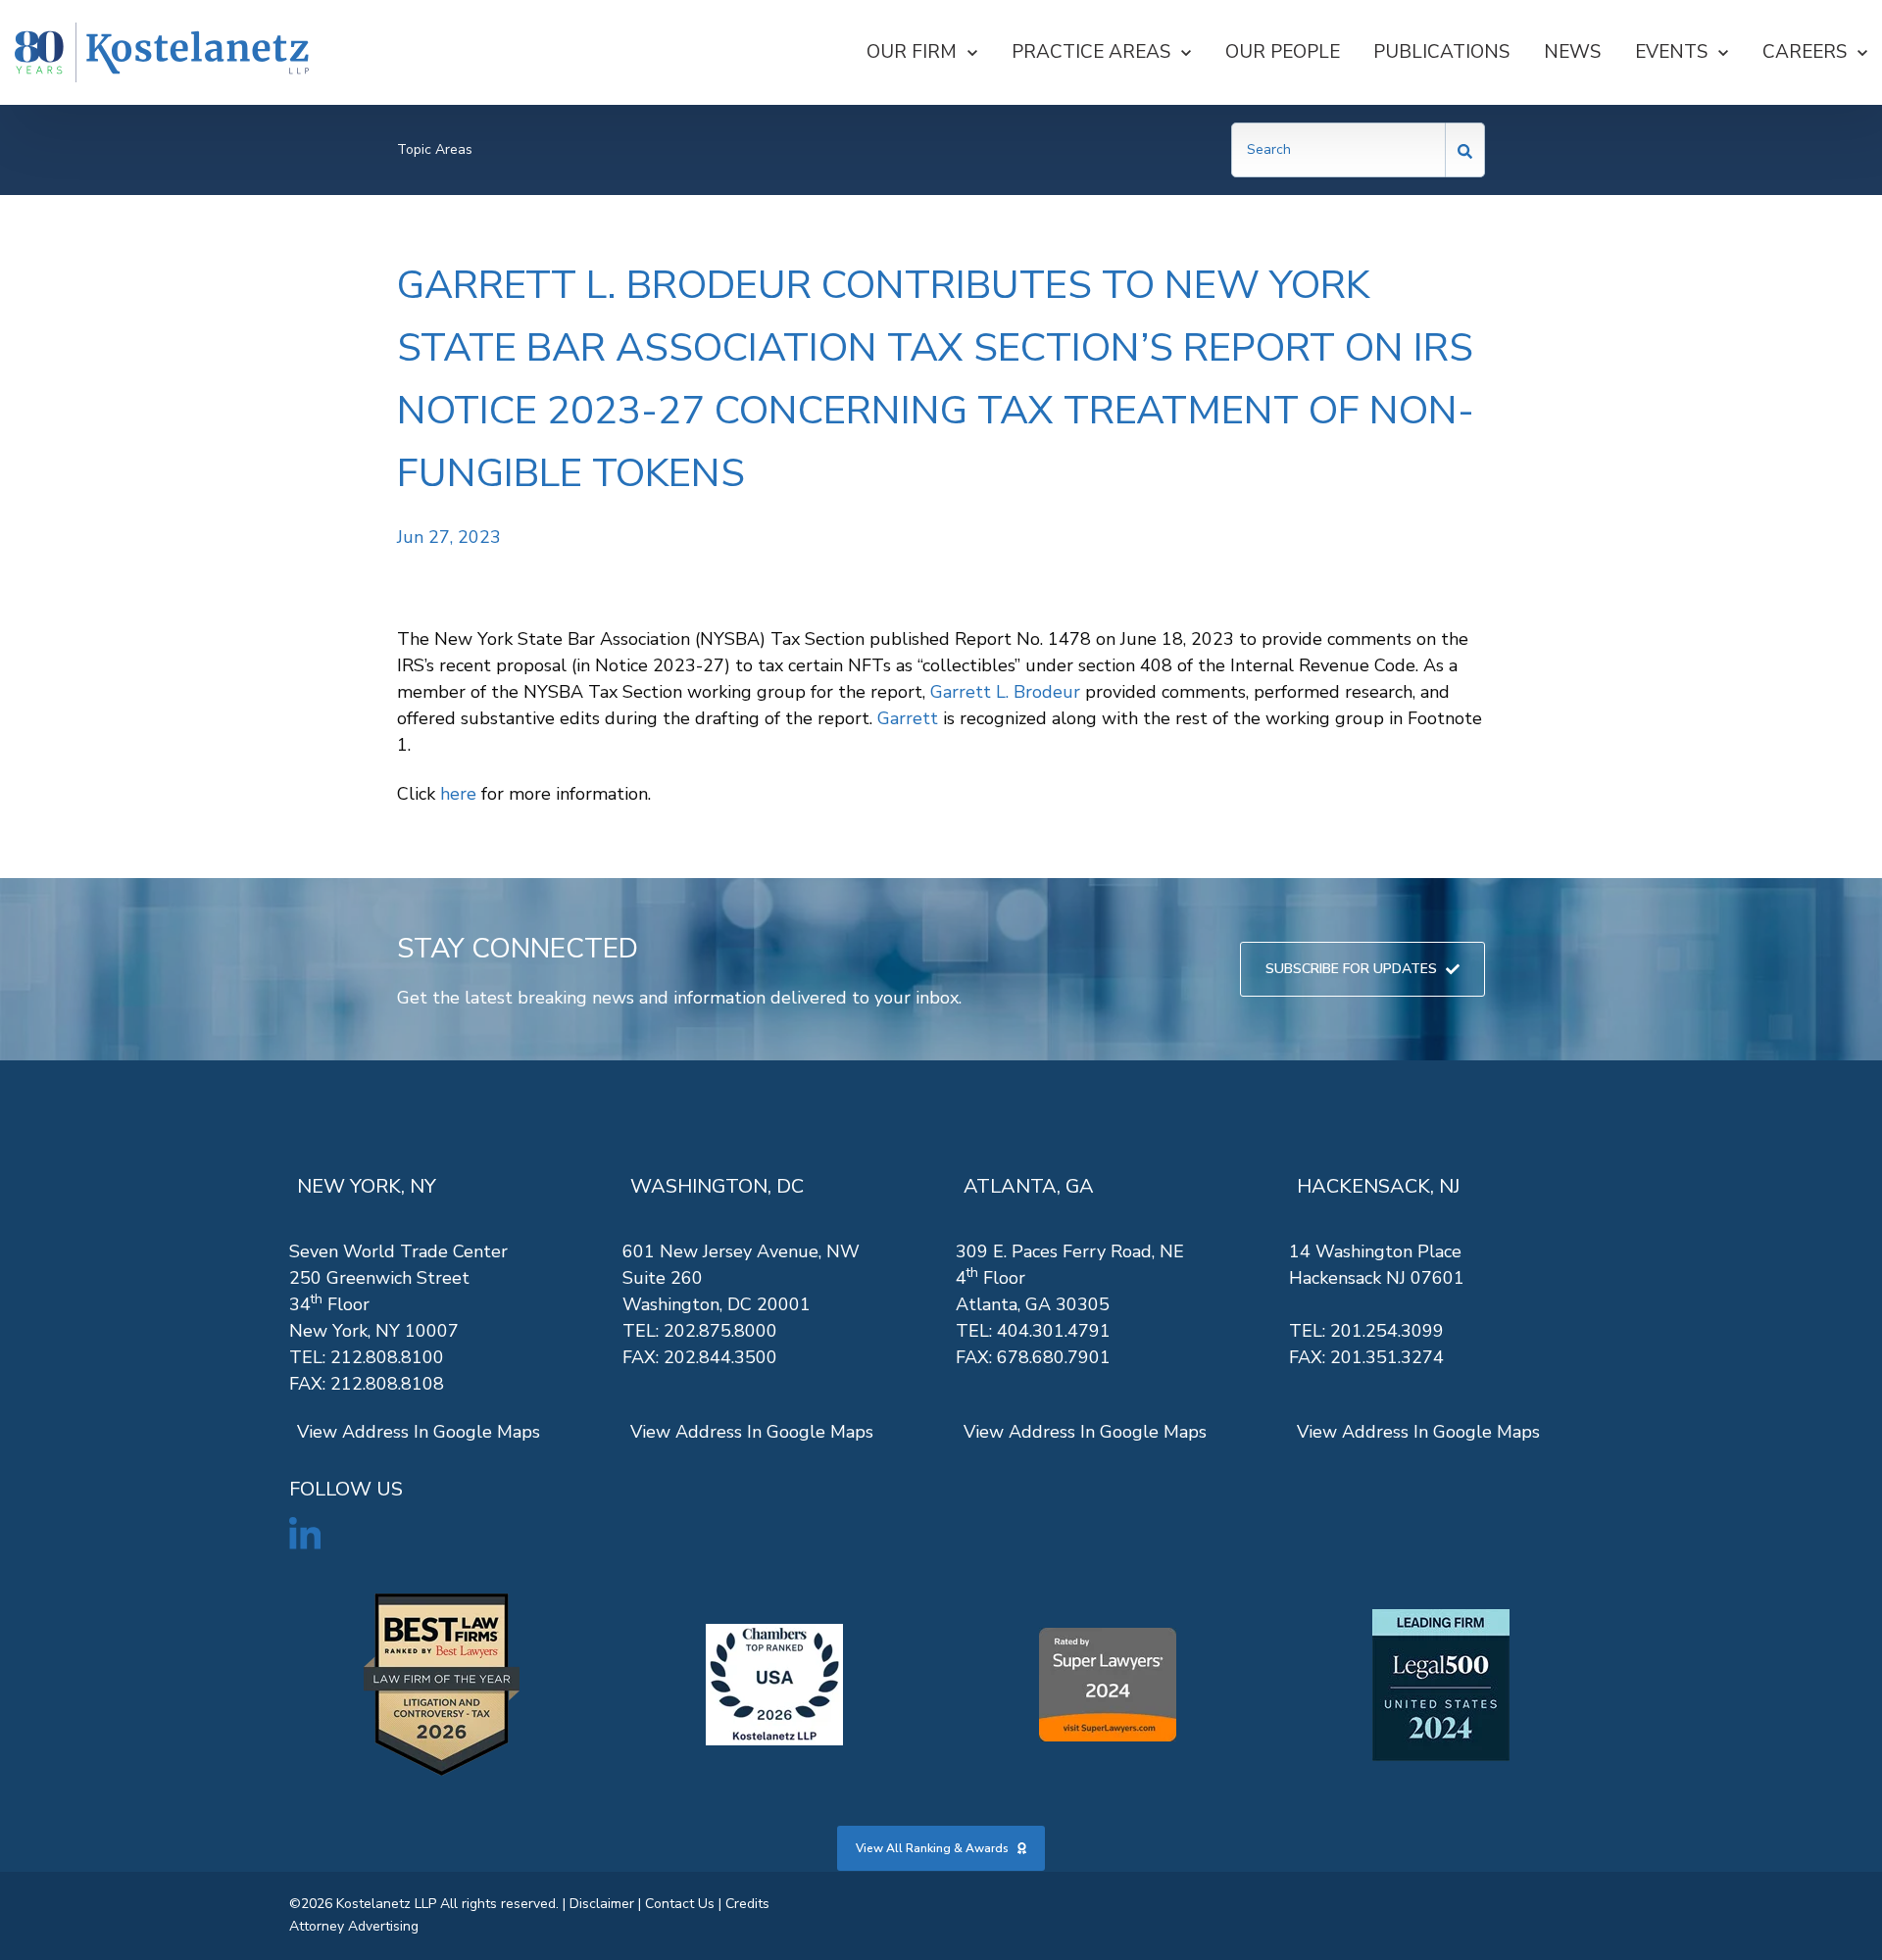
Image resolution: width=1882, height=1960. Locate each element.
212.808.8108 (387, 1384)
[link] (162, 52)
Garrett (908, 718)
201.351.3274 (1387, 1357)
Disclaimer (602, 1904)
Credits (747, 1904)
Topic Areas (435, 149)
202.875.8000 (720, 1331)
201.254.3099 (1387, 1331)
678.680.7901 (1054, 1357)
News (1572, 52)
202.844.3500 (720, 1357)
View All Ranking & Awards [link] (932, 1848)
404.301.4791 (1054, 1331)
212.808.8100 (387, 1357)
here (458, 794)
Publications (1441, 52)
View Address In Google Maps (419, 1432)
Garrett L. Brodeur (1005, 692)
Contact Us (680, 1904)
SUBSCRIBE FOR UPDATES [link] (1351, 969)
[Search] (1465, 150)
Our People (1283, 52)
